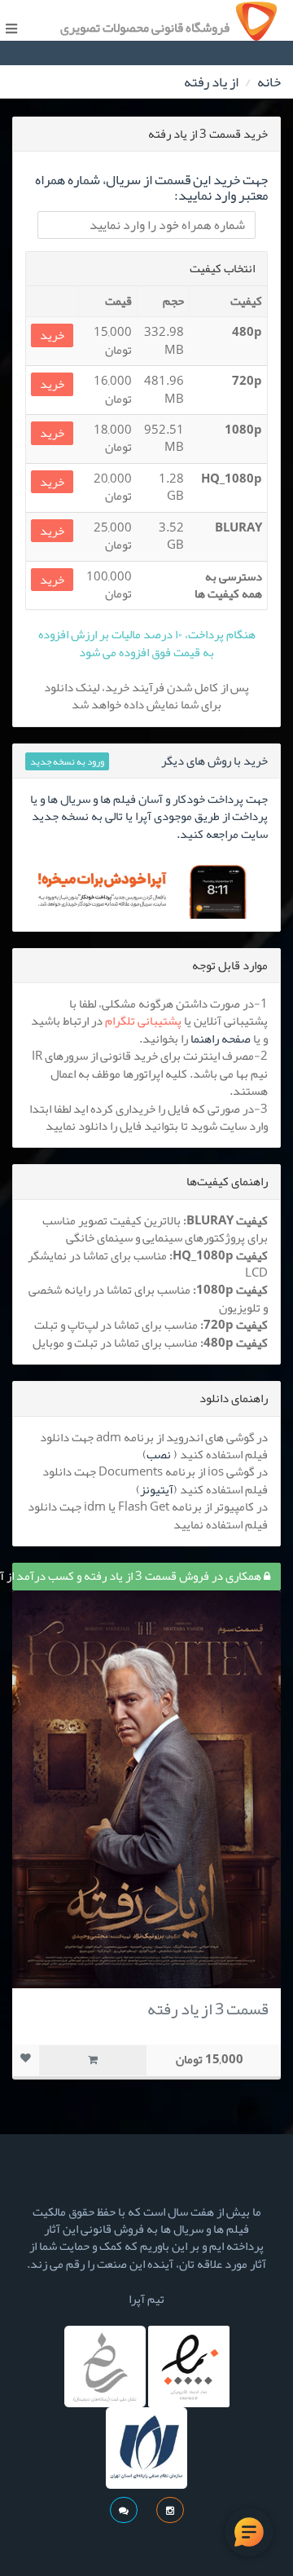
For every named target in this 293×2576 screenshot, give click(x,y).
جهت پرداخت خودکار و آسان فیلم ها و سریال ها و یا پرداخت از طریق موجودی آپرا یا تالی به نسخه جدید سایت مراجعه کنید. (149, 816)
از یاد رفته (211, 82)
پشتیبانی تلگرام (143, 1021)
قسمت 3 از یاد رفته (208, 2009)
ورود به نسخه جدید (67, 761)
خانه (269, 82)
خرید (52, 335)
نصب (159, 1454)
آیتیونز (157, 1489)
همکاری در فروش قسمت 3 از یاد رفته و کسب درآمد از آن (138, 1576)
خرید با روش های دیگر (214, 761)
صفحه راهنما (221, 1039)
